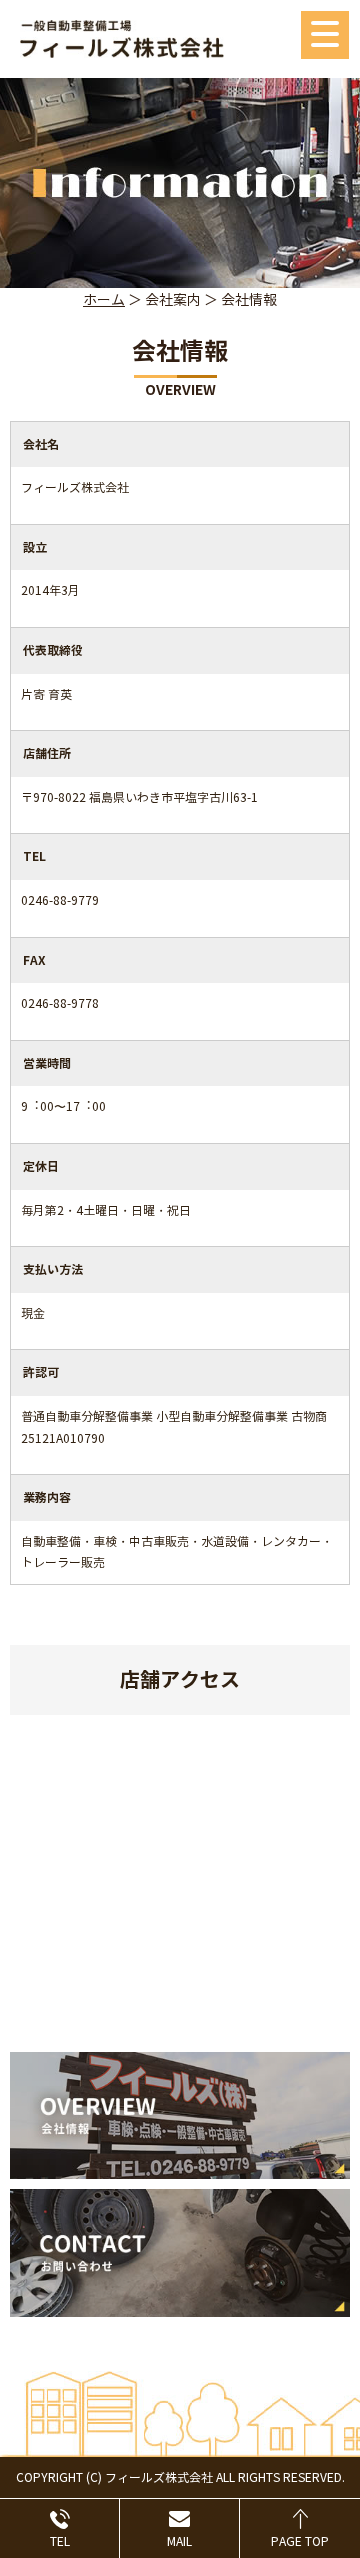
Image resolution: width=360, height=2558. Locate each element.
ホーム (104, 300)
